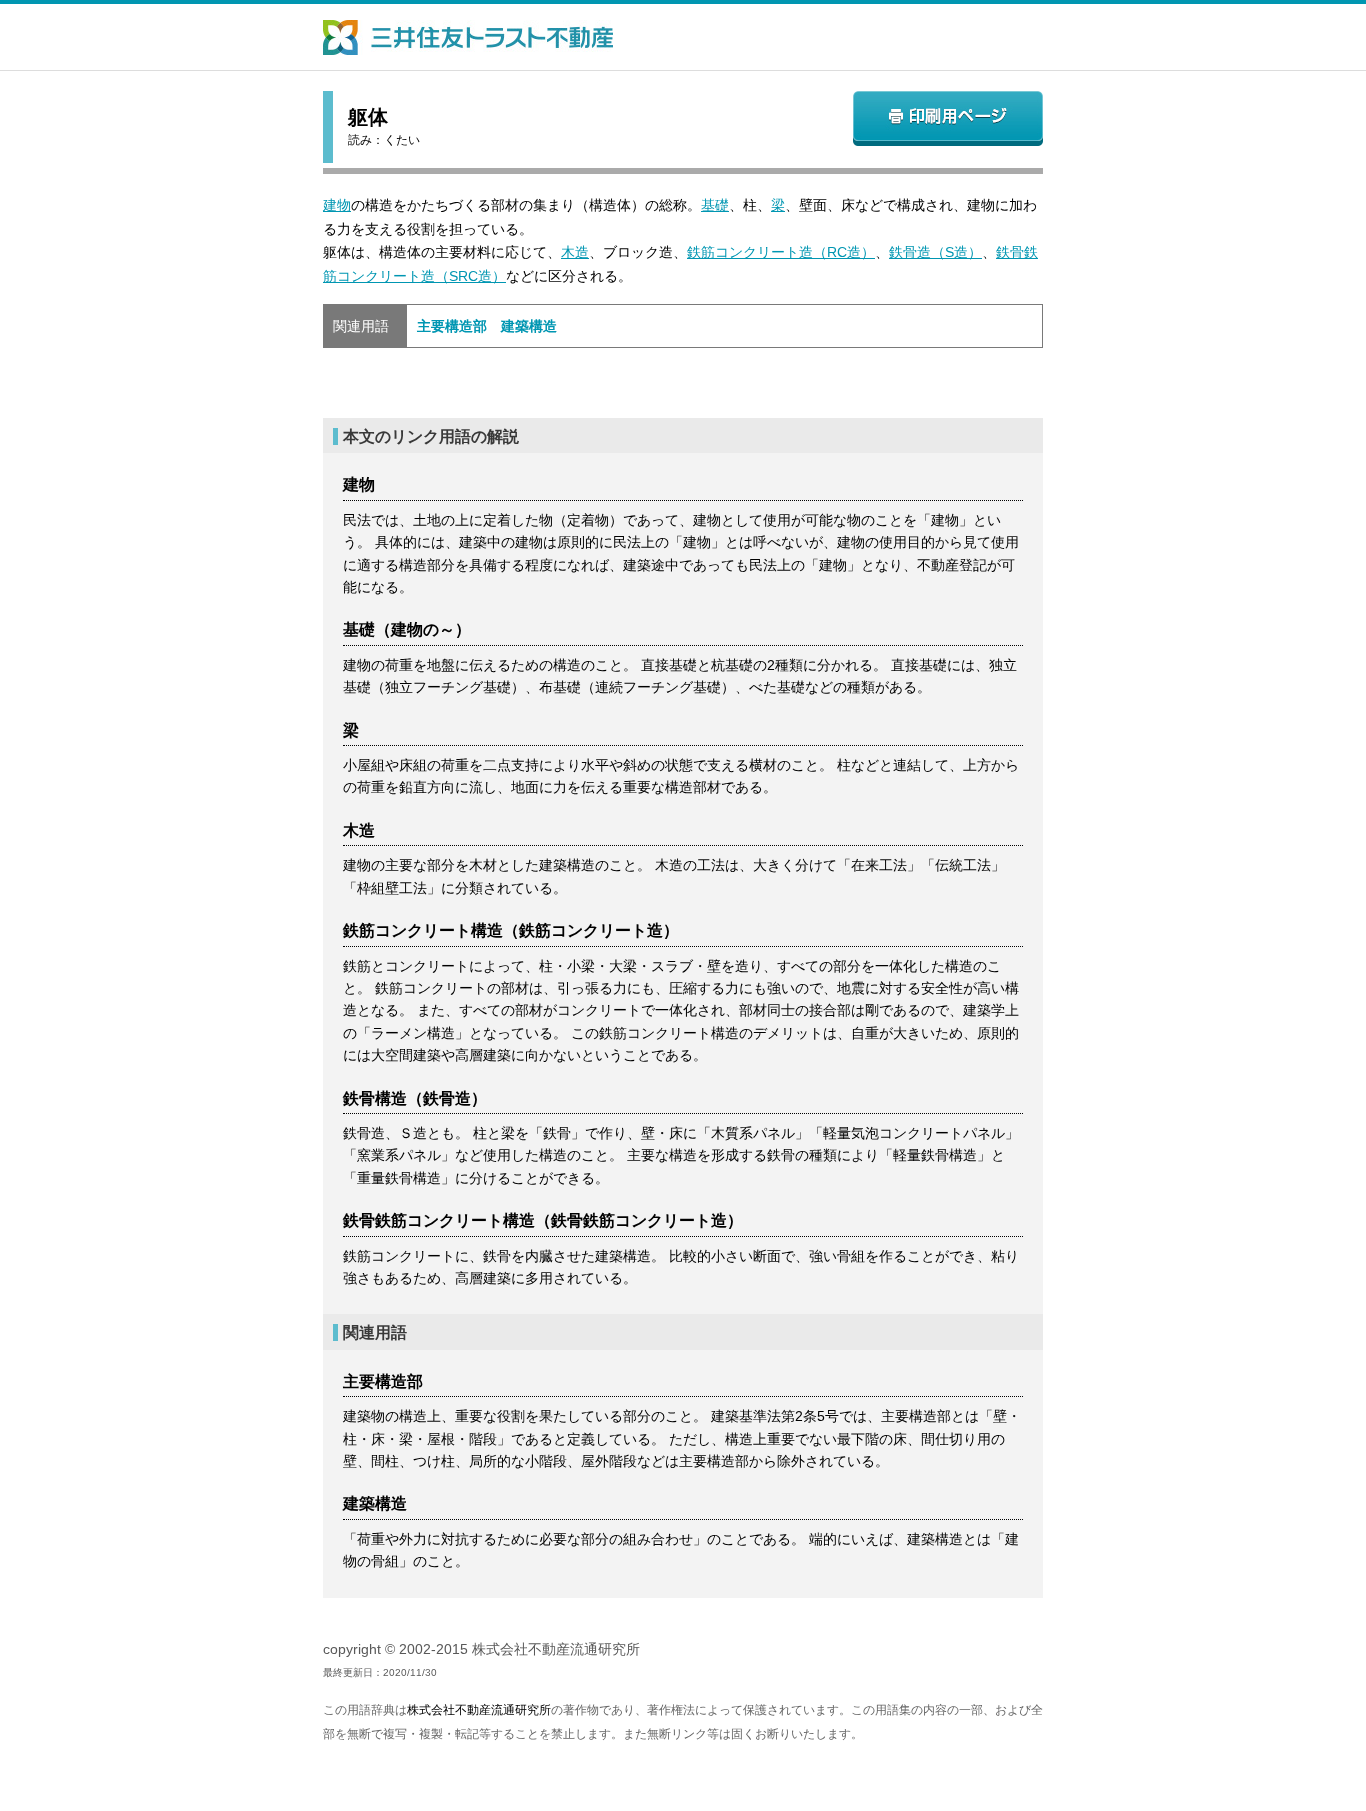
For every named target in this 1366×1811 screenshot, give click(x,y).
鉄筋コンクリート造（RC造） (781, 252)
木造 (575, 252)
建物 (337, 205)
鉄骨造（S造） (935, 252)
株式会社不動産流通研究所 (479, 1710)
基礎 (715, 205)
